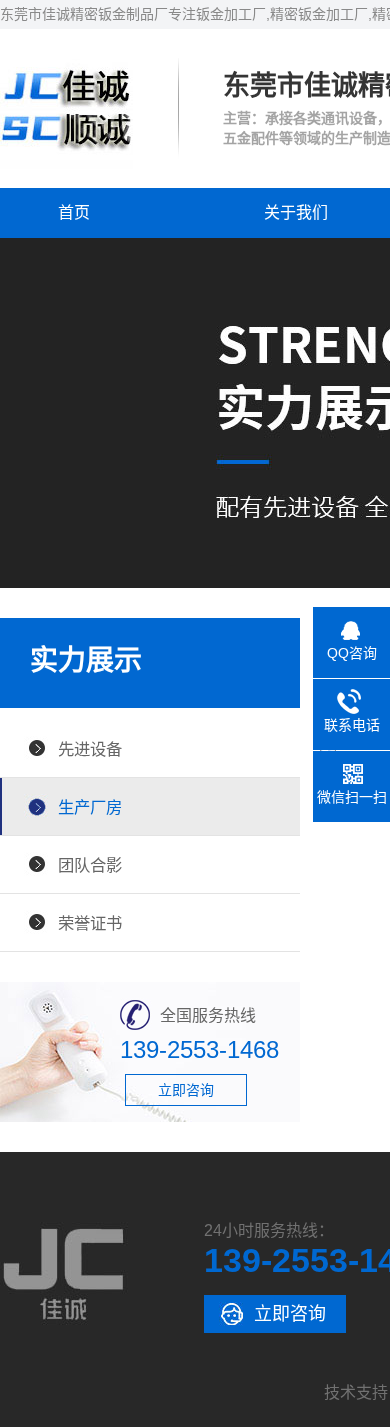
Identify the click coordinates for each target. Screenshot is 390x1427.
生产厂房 (90, 807)
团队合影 (90, 865)
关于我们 (296, 212)
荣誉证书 (90, 923)
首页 (74, 212)
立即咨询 (186, 1090)
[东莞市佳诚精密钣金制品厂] (66, 164)
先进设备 (90, 749)
